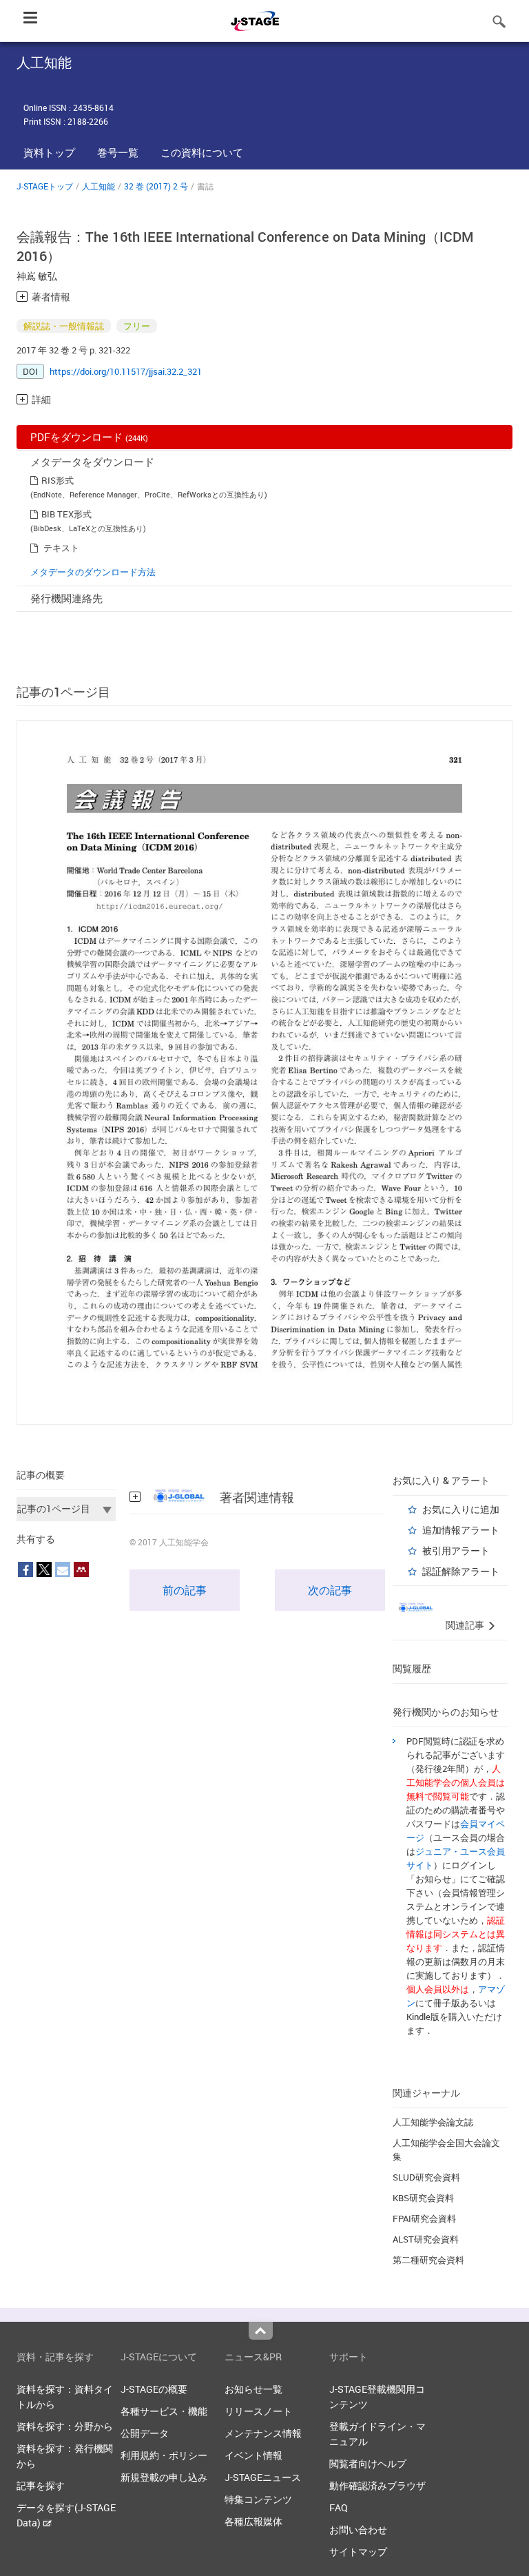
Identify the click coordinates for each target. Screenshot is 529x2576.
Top (261, 2331)
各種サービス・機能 (164, 2411)
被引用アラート (456, 1550)
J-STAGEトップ (45, 186)
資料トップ (49, 152)
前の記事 (185, 1590)
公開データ (145, 2433)
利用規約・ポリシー (164, 2455)
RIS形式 (58, 480)
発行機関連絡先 (66, 598)
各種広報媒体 (253, 2521)
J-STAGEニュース (263, 2477)
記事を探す (41, 2485)
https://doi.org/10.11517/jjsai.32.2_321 (126, 371)
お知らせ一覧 (253, 2389)
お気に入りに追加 (461, 1509)
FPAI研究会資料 (424, 2218)
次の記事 (330, 1590)
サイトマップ (358, 2552)
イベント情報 (253, 2455)
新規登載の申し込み (164, 2477)
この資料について (202, 152)
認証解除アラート (461, 1571)
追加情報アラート (461, 1530)
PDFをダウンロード (89, 437)
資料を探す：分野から (65, 2426)
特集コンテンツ (258, 2499)
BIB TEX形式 (66, 514)
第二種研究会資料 (428, 2260)
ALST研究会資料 (426, 2239)
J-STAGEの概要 (154, 2389)
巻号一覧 (118, 152)
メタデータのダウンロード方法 (93, 572)
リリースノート (258, 2411)
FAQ (339, 2507)
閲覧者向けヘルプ (368, 2463)
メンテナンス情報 (263, 2433)
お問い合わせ (358, 2529)
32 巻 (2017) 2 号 (156, 186)
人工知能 (98, 186)
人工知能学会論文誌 (433, 2122)
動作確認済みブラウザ (377, 2485)
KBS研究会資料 (423, 2198)
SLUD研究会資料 (426, 2177)
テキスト (61, 548)
